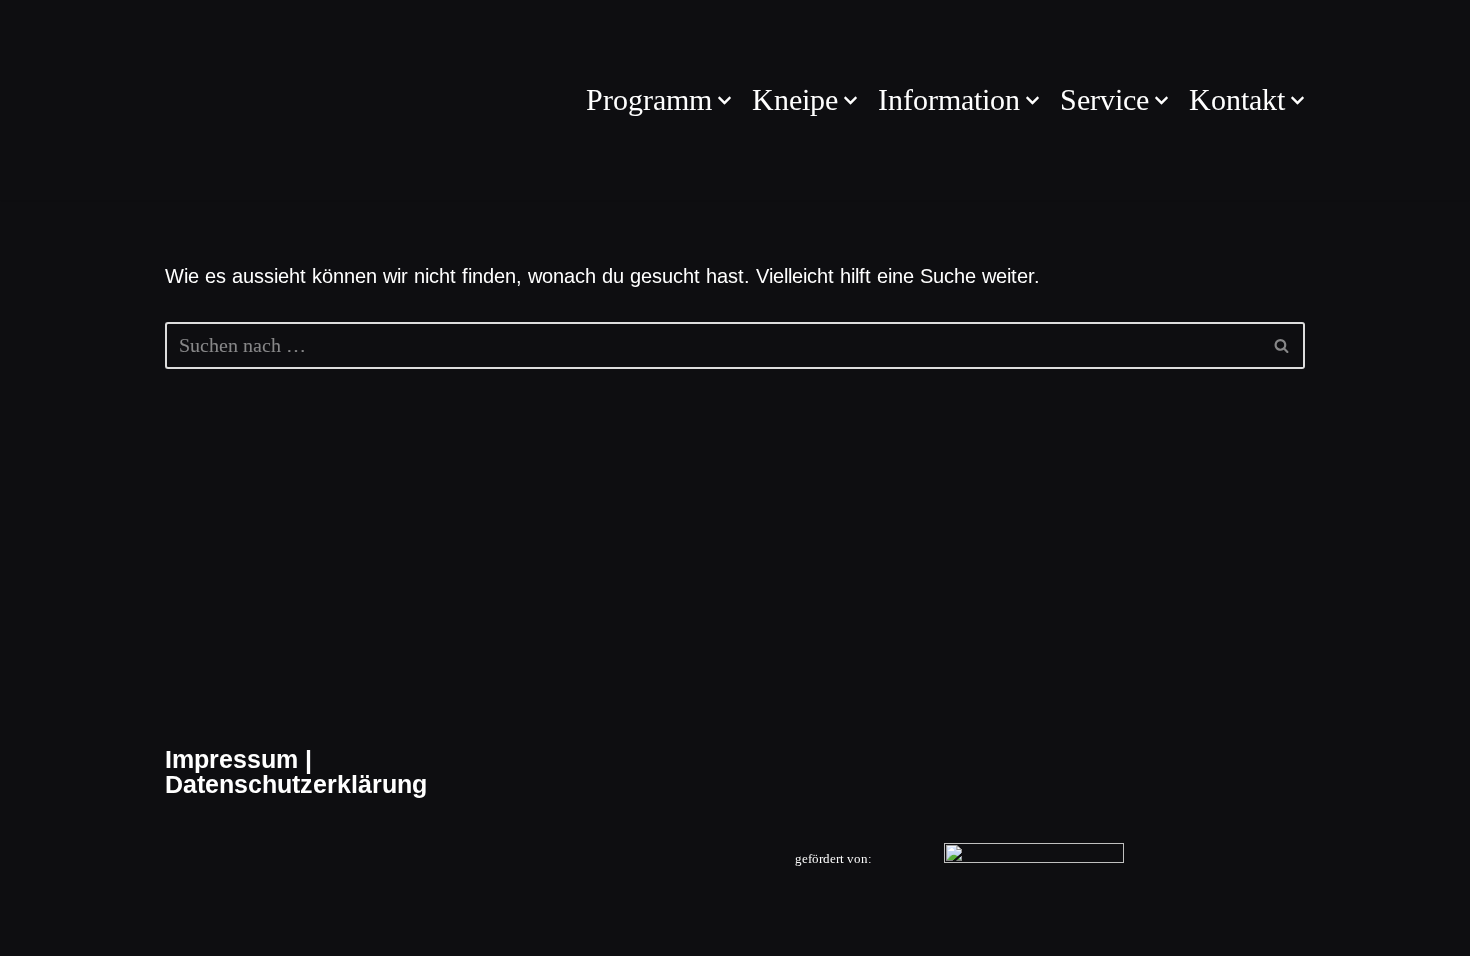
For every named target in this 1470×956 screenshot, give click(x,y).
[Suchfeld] (1282, 345)
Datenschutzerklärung (296, 784)
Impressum (231, 759)
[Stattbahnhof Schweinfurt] (225, 100)
